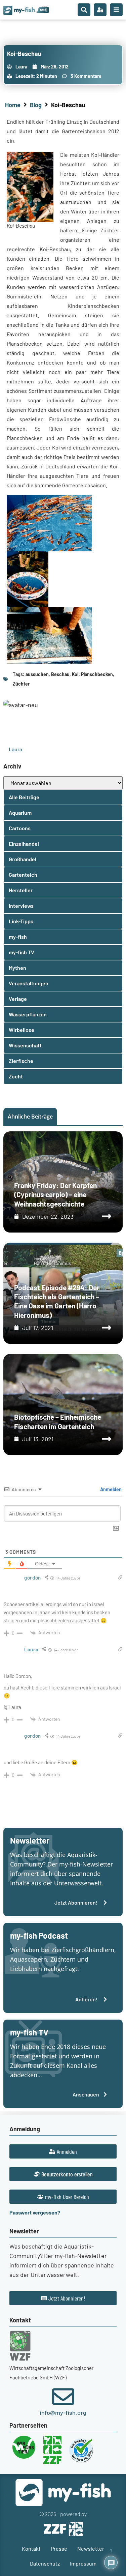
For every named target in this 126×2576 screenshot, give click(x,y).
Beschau (60, 674)
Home (13, 105)
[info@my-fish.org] (63, 2397)
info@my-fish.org (63, 2412)
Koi (75, 674)
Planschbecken (97, 674)
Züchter (21, 684)
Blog (36, 105)
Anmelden (110, 1489)
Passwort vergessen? (35, 2212)
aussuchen (37, 674)
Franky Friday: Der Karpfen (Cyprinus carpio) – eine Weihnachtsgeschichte (55, 1194)
